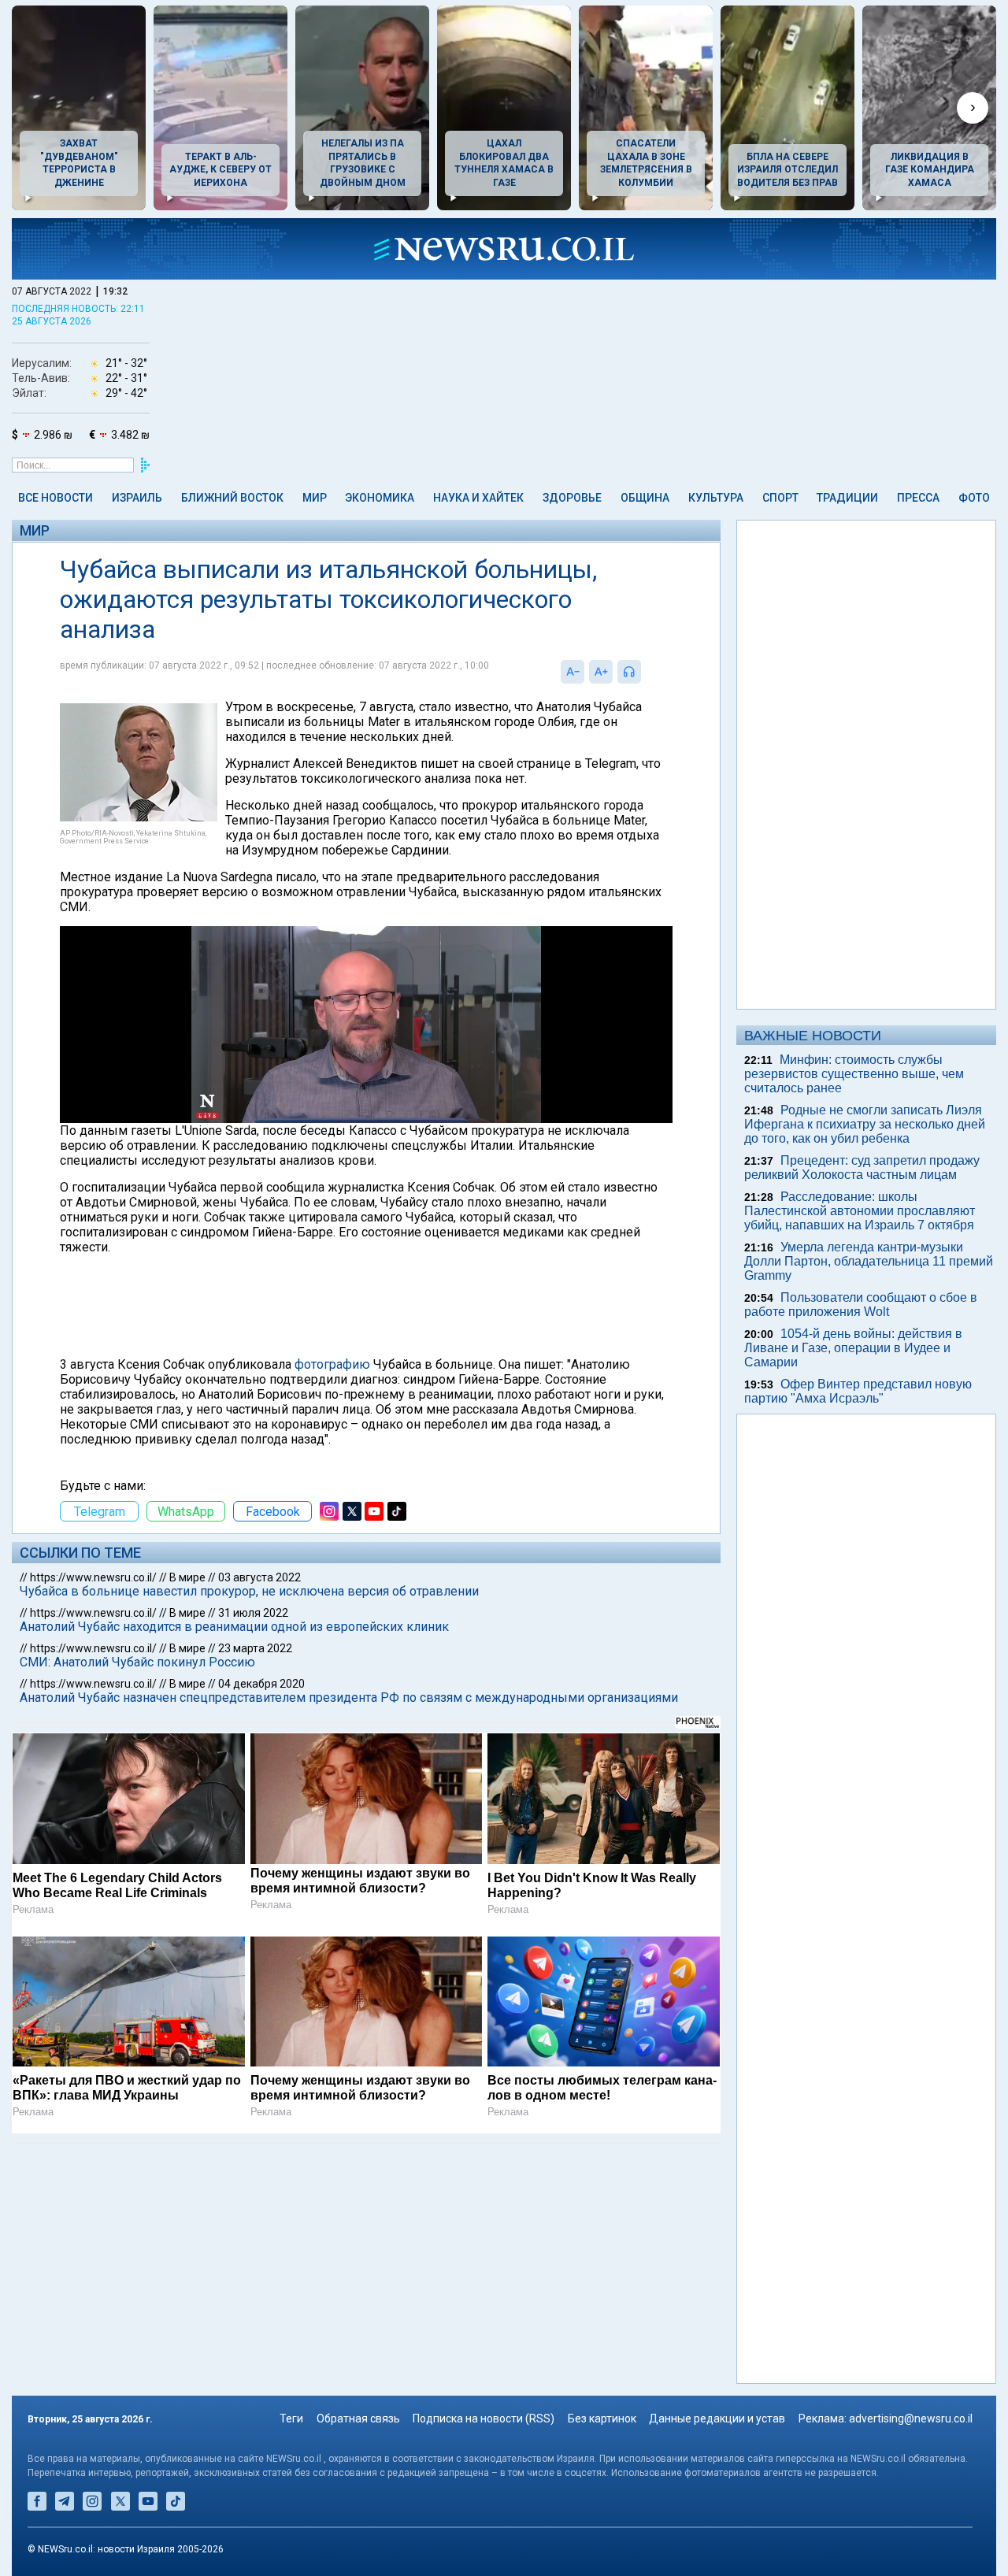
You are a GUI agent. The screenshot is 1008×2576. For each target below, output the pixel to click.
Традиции (847, 498)
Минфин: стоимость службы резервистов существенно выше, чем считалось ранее (854, 1074)
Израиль (137, 498)
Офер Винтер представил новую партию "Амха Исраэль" (858, 1391)
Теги (291, 2418)
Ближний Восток (232, 498)
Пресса (918, 498)
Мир (315, 498)
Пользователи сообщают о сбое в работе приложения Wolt (861, 1305)
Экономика (380, 498)
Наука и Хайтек (478, 498)
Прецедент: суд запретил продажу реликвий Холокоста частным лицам (862, 1168)
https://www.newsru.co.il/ (93, 1577)
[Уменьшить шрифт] (573, 672)
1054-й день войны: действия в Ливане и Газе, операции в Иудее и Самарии (853, 1348)
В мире (187, 1577)
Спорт (780, 498)
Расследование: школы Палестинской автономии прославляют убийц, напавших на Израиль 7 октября (860, 1211)
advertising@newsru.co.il (911, 2418)
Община (645, 498)
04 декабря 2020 (261, 1684)
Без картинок (602, 2418)
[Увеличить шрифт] (601, 672)
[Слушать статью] (645, 672)
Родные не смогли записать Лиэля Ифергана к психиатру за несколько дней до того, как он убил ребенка (865, 1124)
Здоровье (572, 498)
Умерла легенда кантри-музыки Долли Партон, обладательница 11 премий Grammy (869, 1261)
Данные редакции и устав (717, 2418)
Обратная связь (358, 2418)
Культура (716, 498)
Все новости (56, 498)
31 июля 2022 (253, 1613)
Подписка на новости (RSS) (484, 2418)
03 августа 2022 (259, 1577)
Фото (974, 498)
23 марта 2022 (255, 1648)
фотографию (332, 1364)
